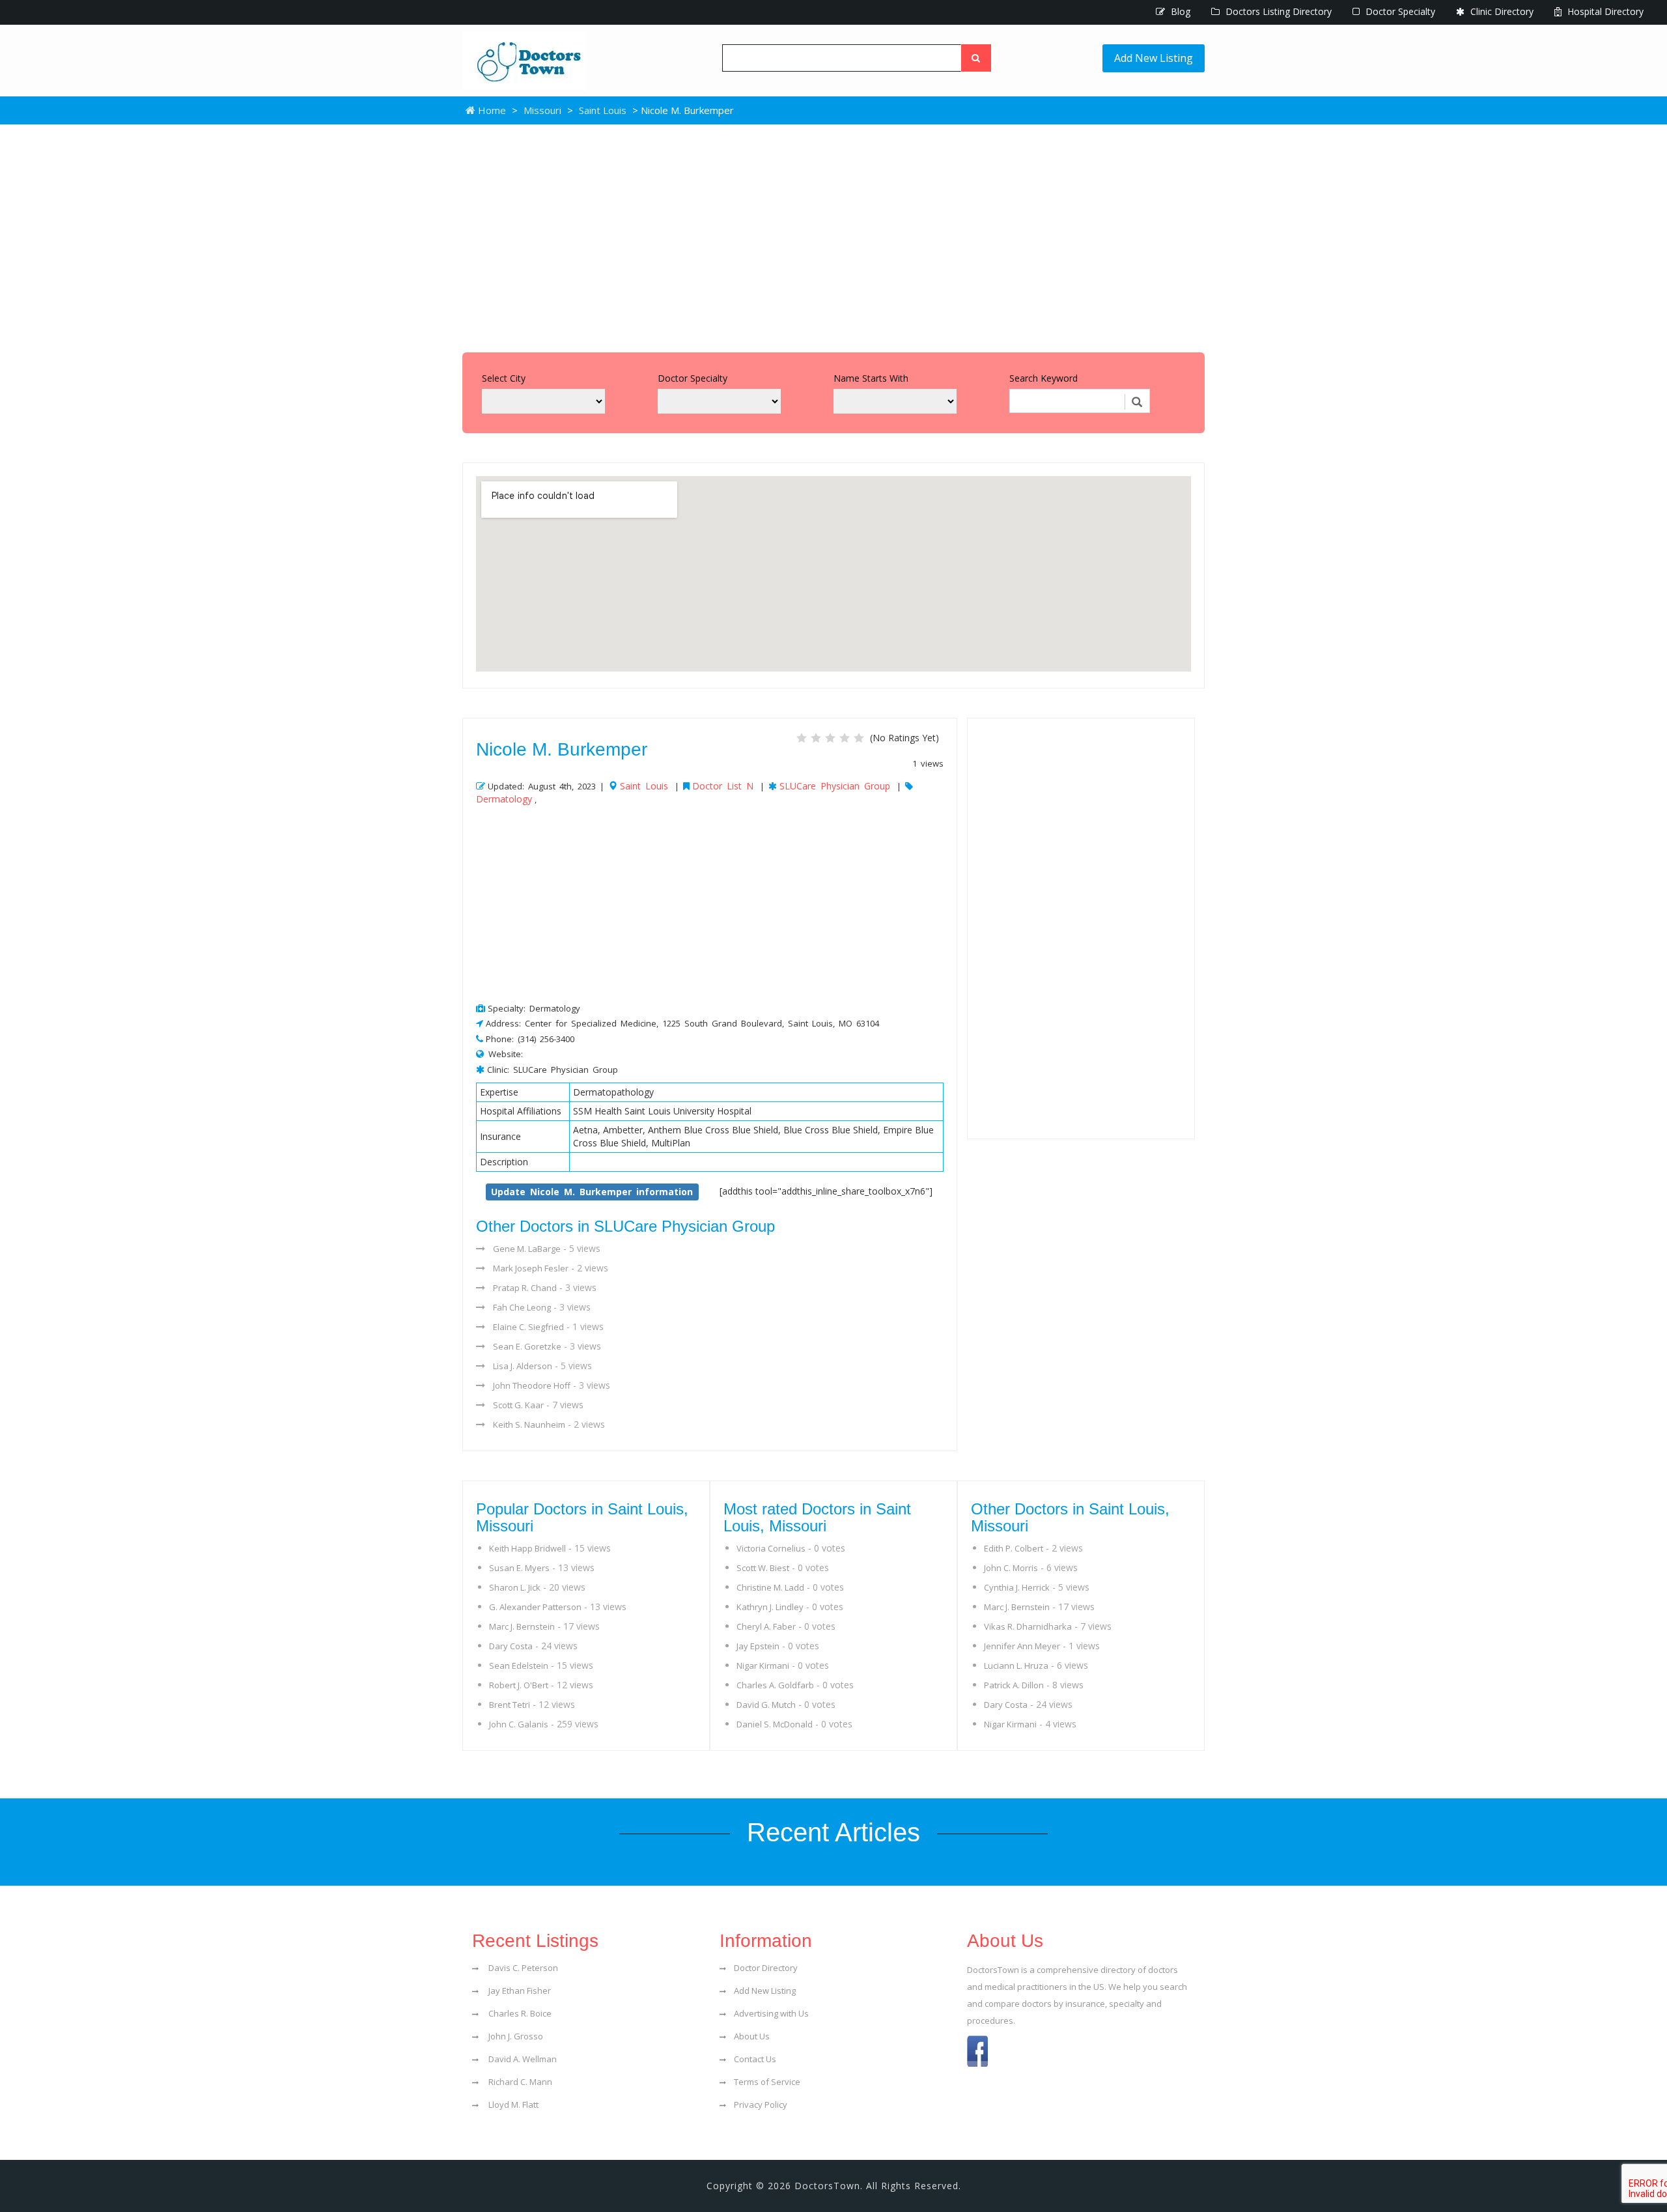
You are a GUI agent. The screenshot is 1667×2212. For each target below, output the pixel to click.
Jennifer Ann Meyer (1022, 1646)
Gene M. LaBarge (527, 1249)
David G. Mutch (766, 1705)
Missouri (542, 110)
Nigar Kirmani (763, 1666)
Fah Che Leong (522, 1307)
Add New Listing (1154, 58)
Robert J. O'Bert (519, 1685)
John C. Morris (1011, 1568)
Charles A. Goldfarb (775, 1685)
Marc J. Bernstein (522, 1626)
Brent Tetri (510, 1705)
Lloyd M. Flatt (512, 2105)
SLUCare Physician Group (835, 786)
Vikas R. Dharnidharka (1028, 1626)
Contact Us (755, 2059)
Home (491, 110)
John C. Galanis (519, 1724)
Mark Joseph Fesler (531, 1268)
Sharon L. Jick (515, 1587)
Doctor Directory (766, 1968)
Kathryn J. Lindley (770, 1607)
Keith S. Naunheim (529, 1425)
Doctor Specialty (1399, 11)
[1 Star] (802, 738)
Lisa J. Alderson (523, 1366)
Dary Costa (511, 1646)
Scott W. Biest (763, 1568)
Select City (504, 378)
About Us (752, 2036)
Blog (1179, 11)
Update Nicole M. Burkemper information (592, 1192)
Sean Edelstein (519, 1666)
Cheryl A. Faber (766, 1626)
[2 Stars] (816, 738)
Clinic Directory (1501, 11)
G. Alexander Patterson (535, 1607)
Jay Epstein (758, 1646)
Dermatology (504, 799)
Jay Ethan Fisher (519, 1991)
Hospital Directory (1604, 11)
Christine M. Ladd (770, 1587)
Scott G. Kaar (518, 1405)
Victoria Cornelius (771, 1548)
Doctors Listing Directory (1277, 11)
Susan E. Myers (519, 1568)
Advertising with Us (771, 2013)
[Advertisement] (833, 235)
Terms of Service (767, 2082)
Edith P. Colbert (1014, 1548)
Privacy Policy (761, 2105)
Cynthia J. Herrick (1017, 1587)
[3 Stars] (830, 738)
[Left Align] (976, 58)
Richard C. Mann (519, 2082)
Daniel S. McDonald (775, 1724)
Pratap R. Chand (525, 1288)
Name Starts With (871, 378)
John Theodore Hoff (532, 1385)
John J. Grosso (515, 2036)
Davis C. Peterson (522, 1968)
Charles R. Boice (519, 2013)
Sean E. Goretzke (527, 1346)
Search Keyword (1044, 378)
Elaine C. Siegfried (528, 1327)
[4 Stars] (845, 738)
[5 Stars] (859, 738)
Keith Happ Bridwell (527, 1548)
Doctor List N (723, 786)
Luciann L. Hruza (1016, 1666)
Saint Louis (603, 110)
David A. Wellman (522, 2059)
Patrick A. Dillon (1014, 1685)
